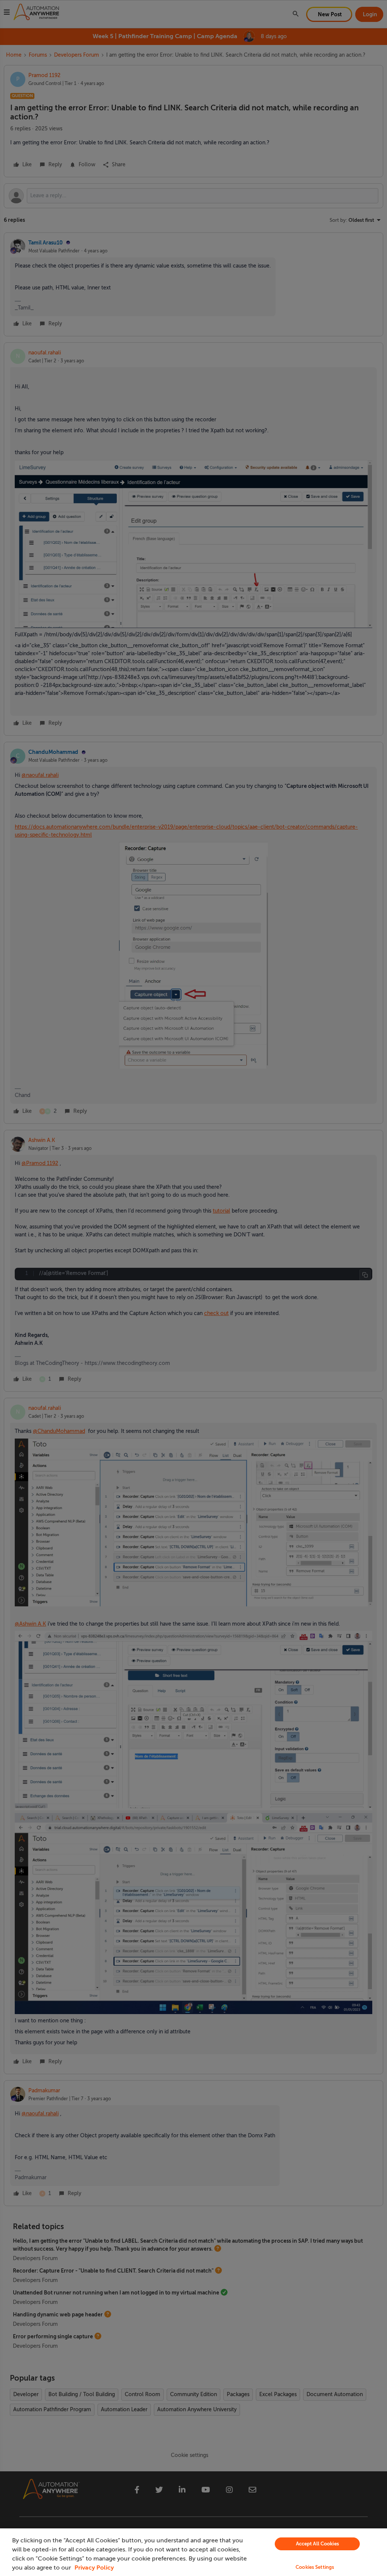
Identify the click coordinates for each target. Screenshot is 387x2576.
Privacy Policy (94, 2568)
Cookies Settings (315, 2567)
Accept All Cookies (317, 2544)
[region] (193, 2552)
